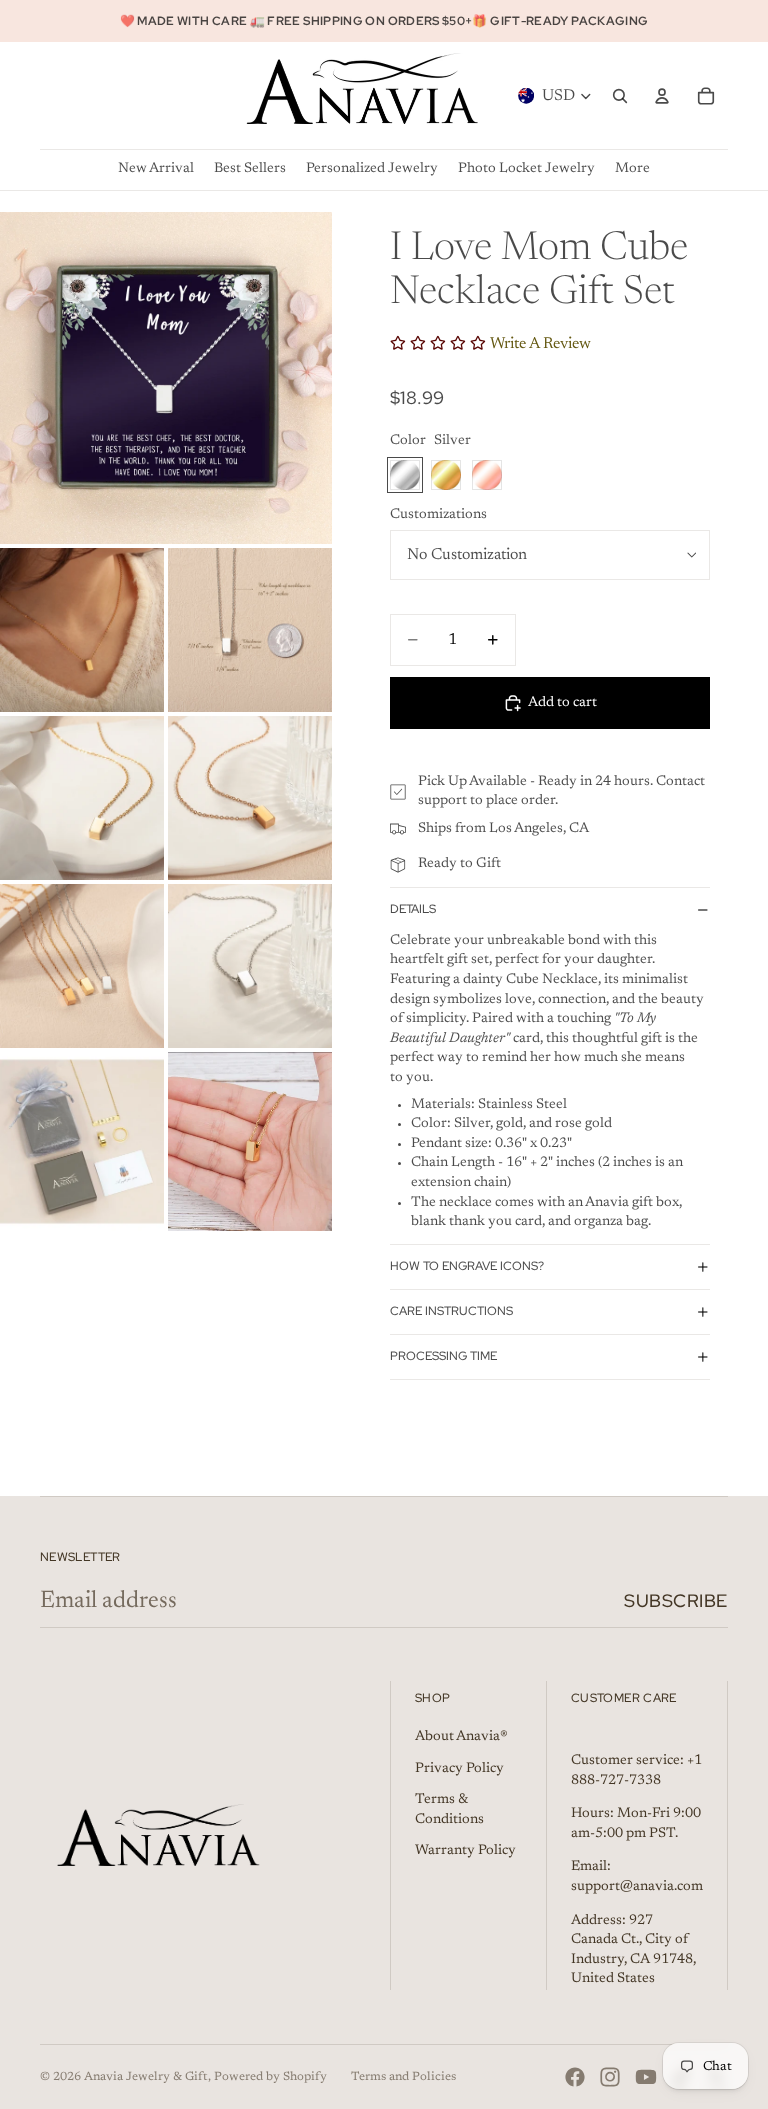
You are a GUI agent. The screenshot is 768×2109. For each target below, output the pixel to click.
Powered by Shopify (270, 2077)
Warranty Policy (465, 1851)
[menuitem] (632, 169)
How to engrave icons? (467, 1266)
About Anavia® (461, 1737)
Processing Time (443, 1356)
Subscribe (676, 1600)
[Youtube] (646, 2077)
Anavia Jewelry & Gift (146, 2077)
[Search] (620, 96)
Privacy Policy (459, 1769)
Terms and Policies (403, 2077)
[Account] (662, 96)
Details (413, 909)
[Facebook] (575, 2077)
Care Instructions (451, 1311)
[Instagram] (610, 2077)
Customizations (438, 515)
